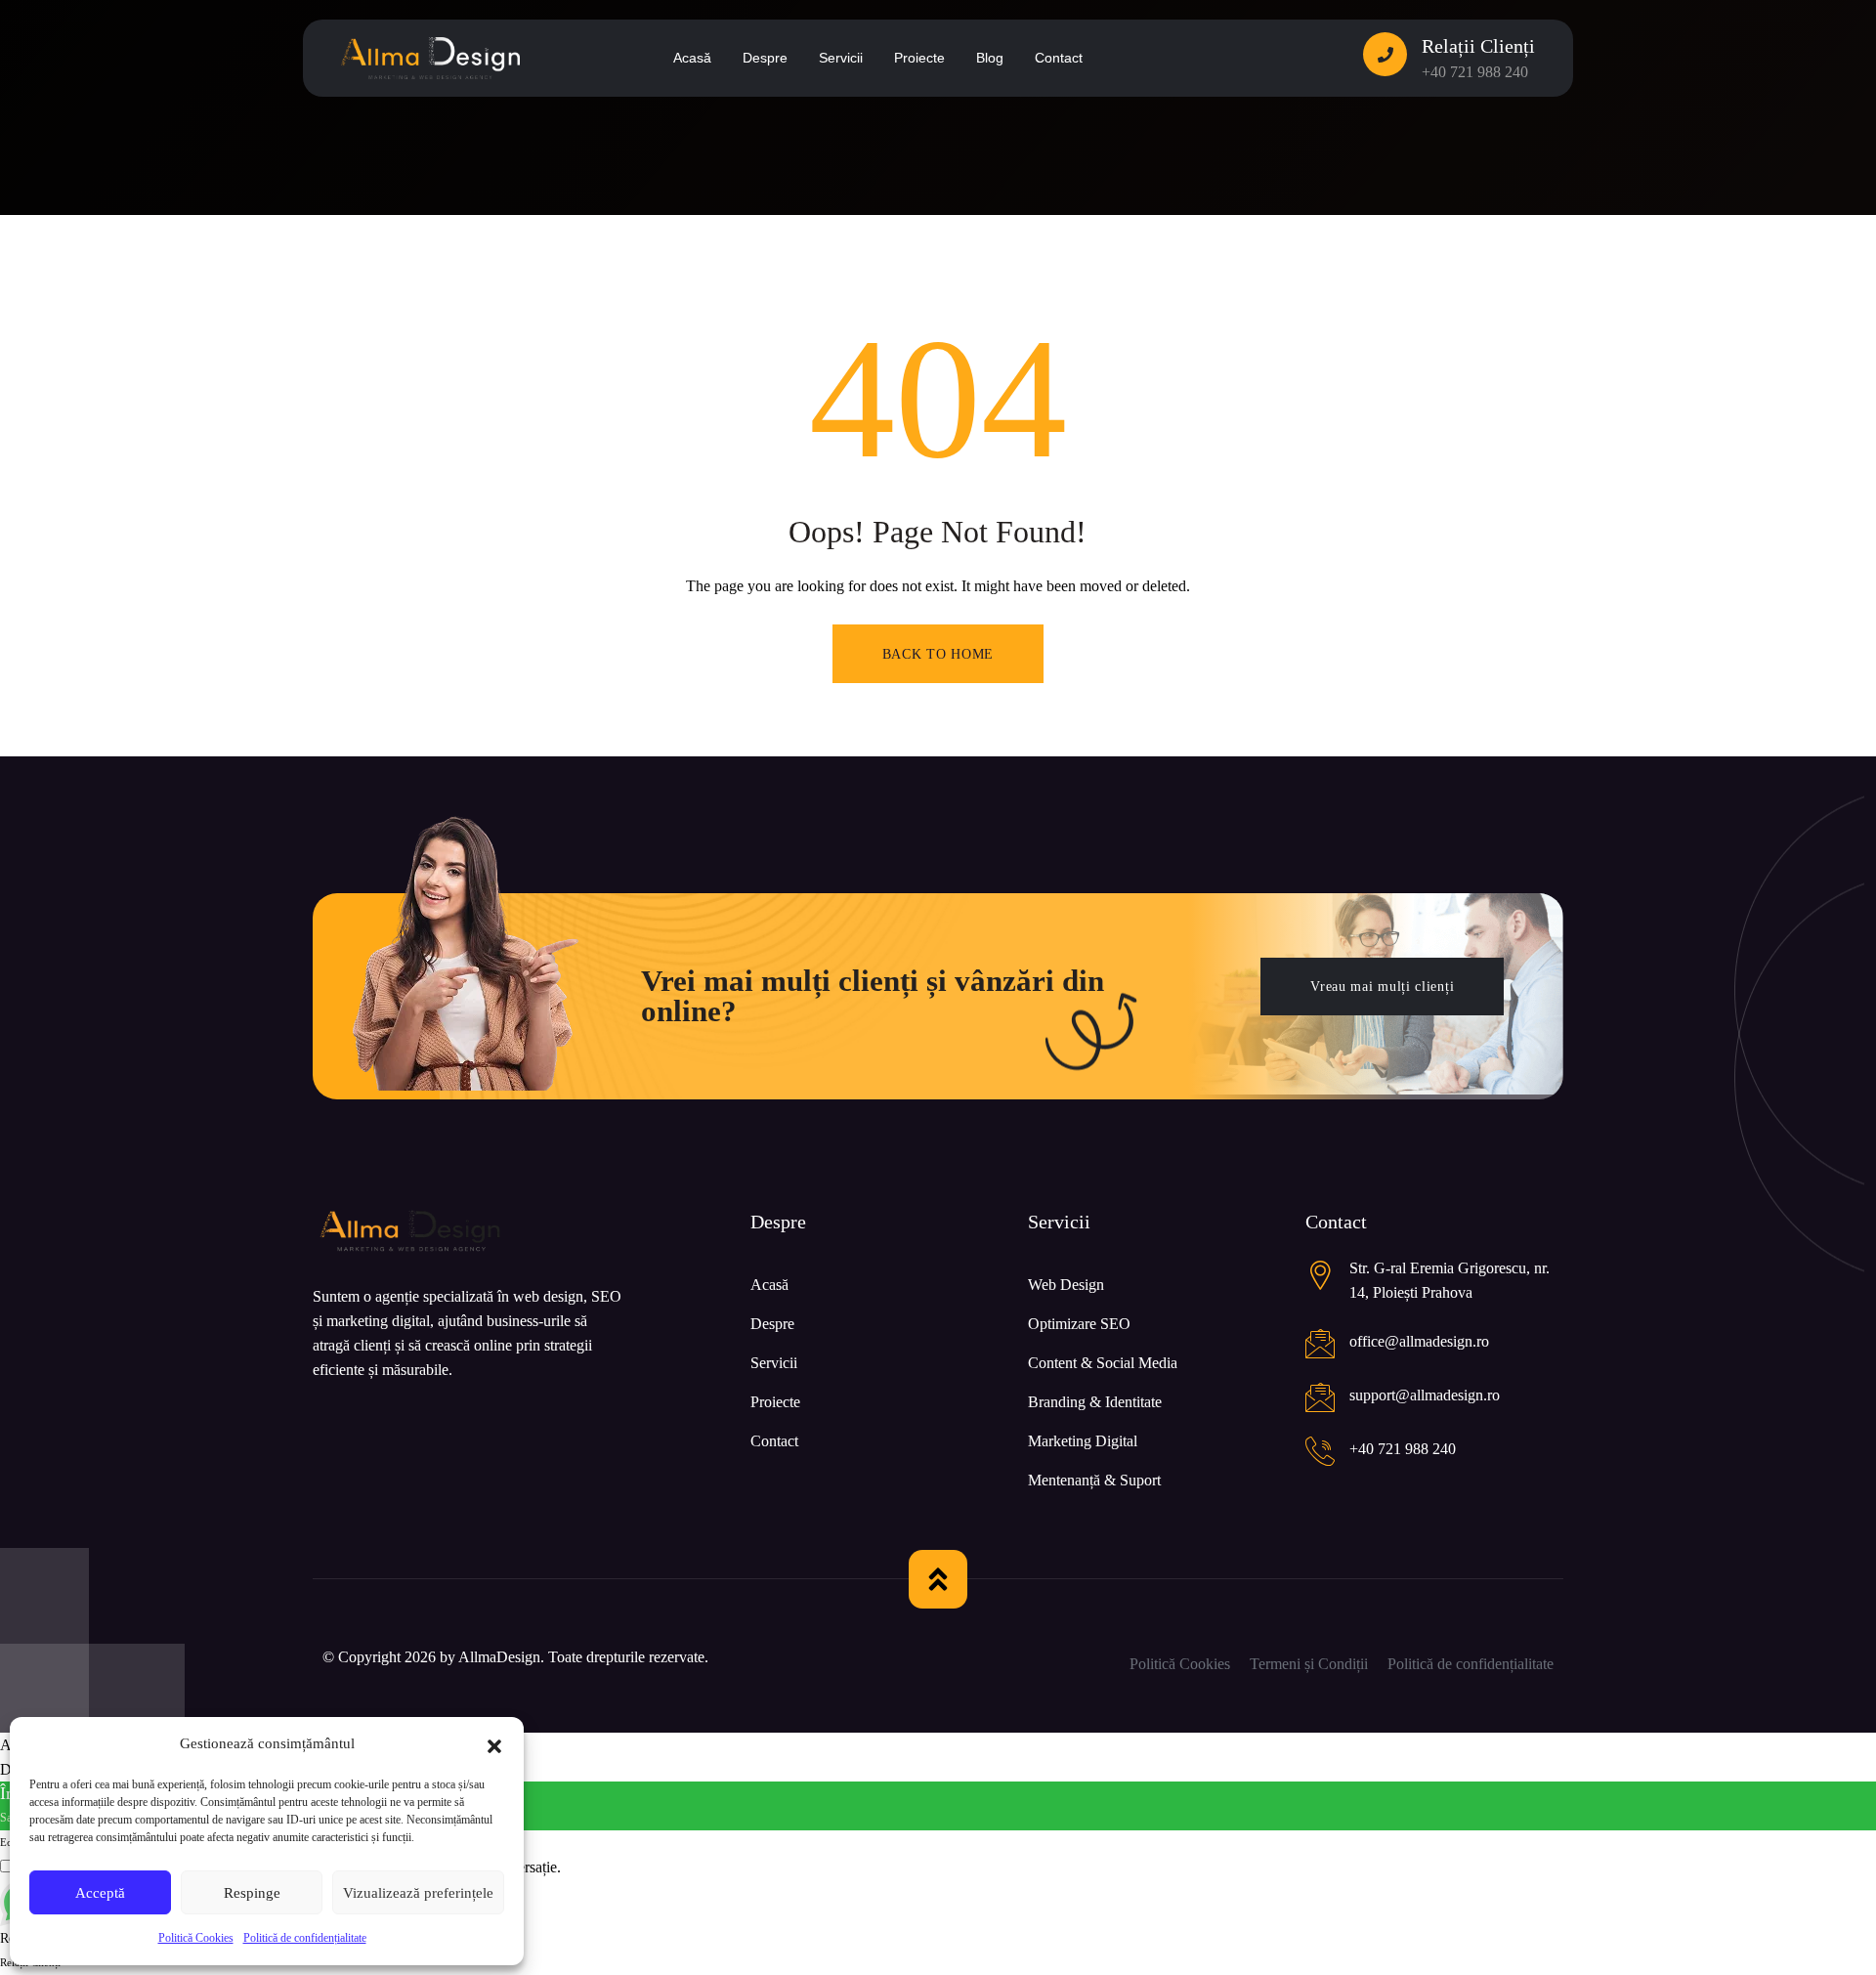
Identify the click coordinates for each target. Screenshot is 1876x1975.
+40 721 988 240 (1475, 72)
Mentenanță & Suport (1094, 1480)
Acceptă (100, 1893)
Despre (772, 1324)
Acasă (769, 1285)
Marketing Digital (1083, 1441)
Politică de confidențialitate (305, 1938)
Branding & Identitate (1095, 1402)
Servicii (774, 1363)
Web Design (1066, 1285)
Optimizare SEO (1079, 1324)
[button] (494, 1744)
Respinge (252, 1893)
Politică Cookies (196, 1938)
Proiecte (775, 1402)
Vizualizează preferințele (418, 1893)
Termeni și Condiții (1309, 1664)
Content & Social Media (1103, 1363)
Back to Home (938, 654)
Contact (774, 1441)
